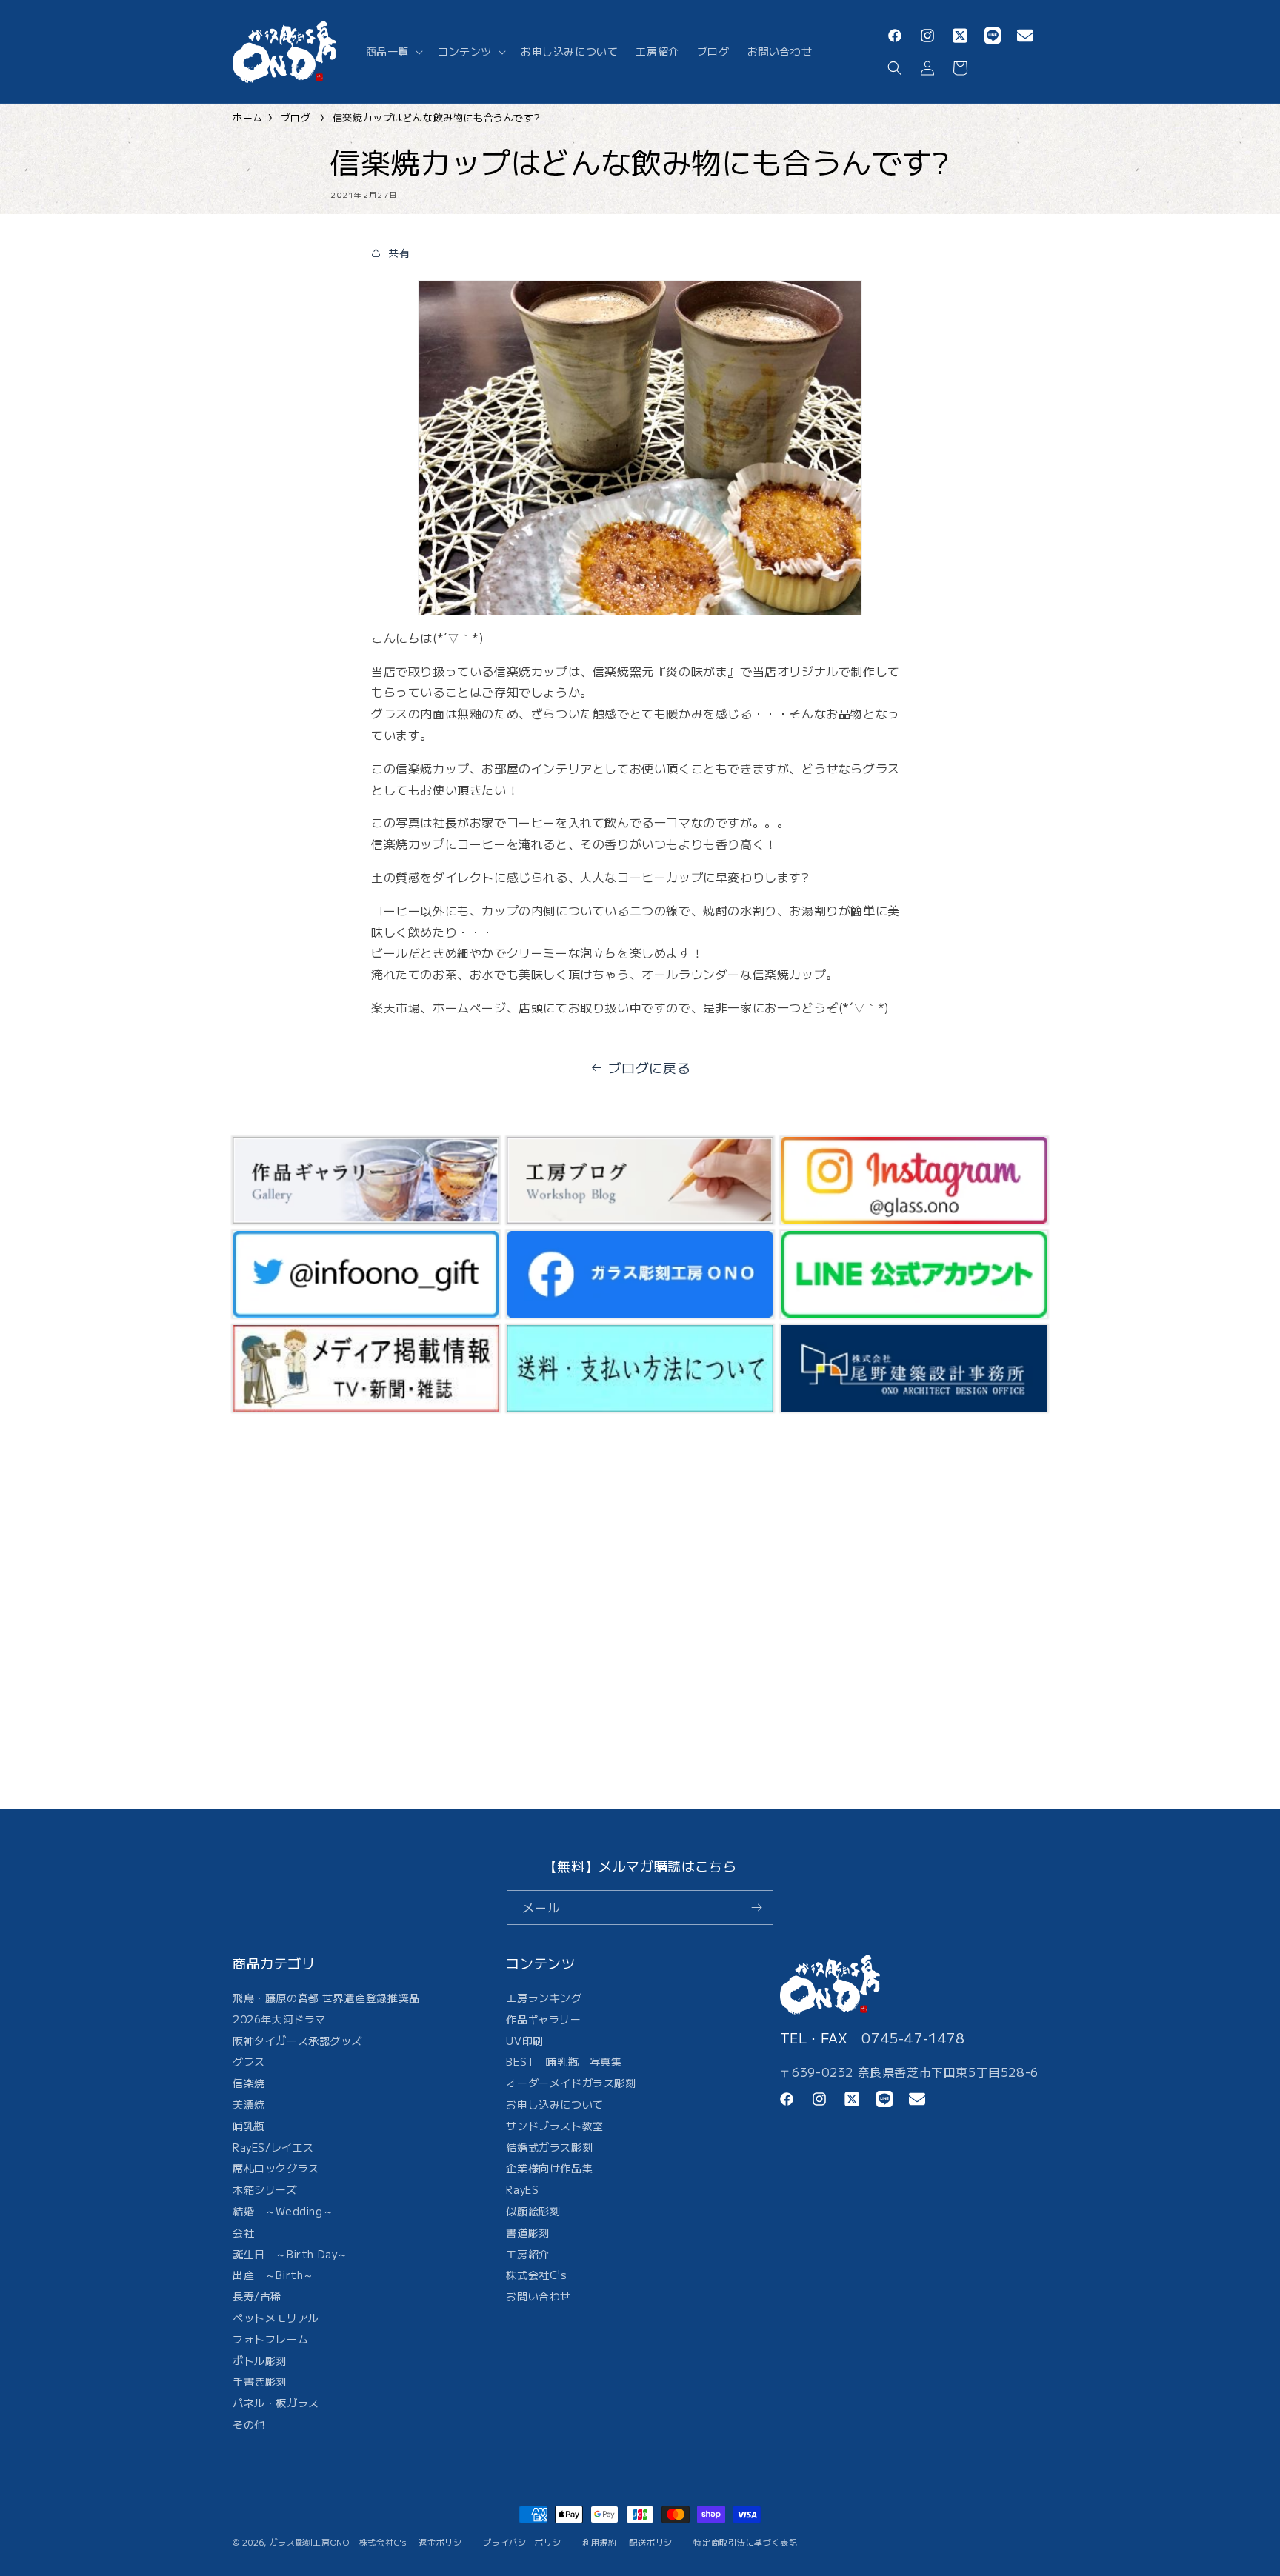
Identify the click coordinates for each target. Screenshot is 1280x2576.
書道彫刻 (527, 2232)
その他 (249, 2424)
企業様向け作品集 (549, 2168)
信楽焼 (249, 2083)
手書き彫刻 (260, 2381)
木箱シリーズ (265, 2189)
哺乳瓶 (249, 2126)
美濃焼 (249, 2104)
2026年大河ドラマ (279, 2019)
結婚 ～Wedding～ (283, 2211)
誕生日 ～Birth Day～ (290, 2254)
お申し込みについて (554, 2104)
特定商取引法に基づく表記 (745, 2542)
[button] (393, 51)
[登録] (756, 1908)
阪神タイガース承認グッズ (297, 2041)
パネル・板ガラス (276, 2403)
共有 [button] (399, 253)
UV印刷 (524, 2041)
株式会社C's (536, 2275)
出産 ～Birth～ (273, 2275)
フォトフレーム (270, 2339)
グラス (249, 2061)
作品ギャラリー (543, 2019)
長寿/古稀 (257, 2296)
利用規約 (600, 2542)
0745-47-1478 (913, 2038)
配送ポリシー (655, 2542)
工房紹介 (527, 2254)
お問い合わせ (539, 2296)
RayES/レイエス (273, 2147)
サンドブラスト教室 (554, 2126)
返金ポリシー (444, 2542)
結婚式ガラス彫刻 (549, 2147)
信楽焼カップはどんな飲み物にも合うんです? (436, 117)
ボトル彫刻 (260, 2360)
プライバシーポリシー (526, 2542)
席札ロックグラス (276, 2168)
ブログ (296, 117)
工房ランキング (544, 1999)
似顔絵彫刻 (533, 2211)
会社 (243, 2232)
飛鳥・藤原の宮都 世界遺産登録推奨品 (326, 1999)
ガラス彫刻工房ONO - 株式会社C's (338, 2542)
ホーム (248, 117)
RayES (522, 2189)
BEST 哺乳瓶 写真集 (564, 2061)
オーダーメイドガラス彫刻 (571, 2083)
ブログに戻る (650, 1067)
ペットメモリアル (276, 2318)
